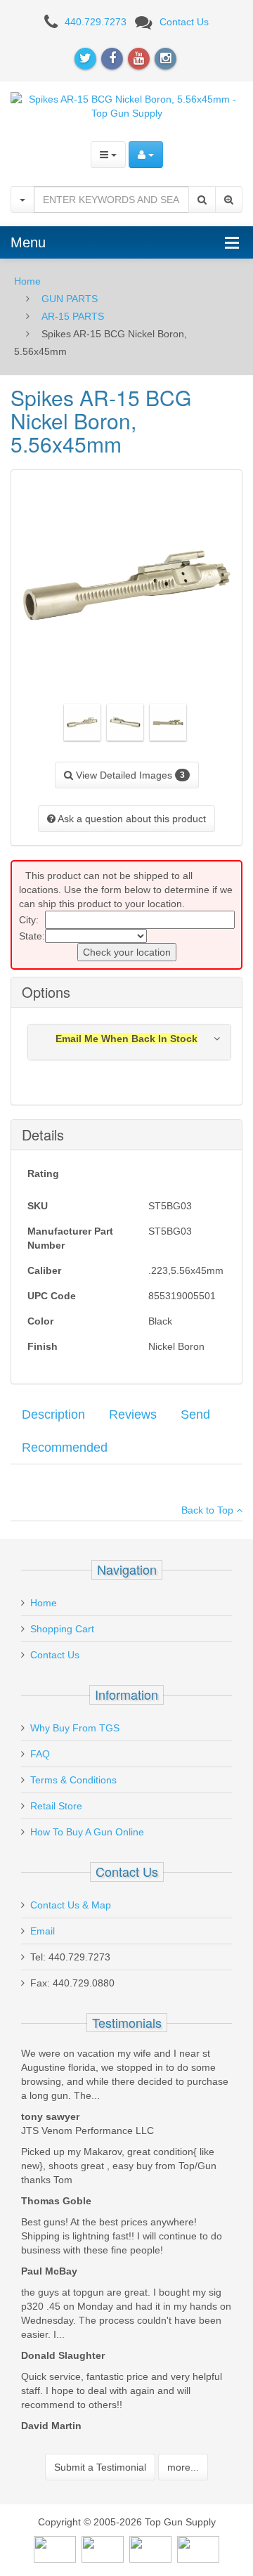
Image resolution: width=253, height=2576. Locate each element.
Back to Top (209, 1510)
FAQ (40, 1754)
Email (43, 1931)
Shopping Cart (62, 1629)
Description (53, 1414)
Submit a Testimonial (100, 2467)
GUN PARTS (70, 299)
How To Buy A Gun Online (87, 1832)
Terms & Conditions (73, 1780)
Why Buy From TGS (75, 1728)
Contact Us (184, 22)
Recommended (65, 1448)
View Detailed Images (129, 775)
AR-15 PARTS (73, 316)
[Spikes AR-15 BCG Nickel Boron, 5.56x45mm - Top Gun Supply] (126, 105)
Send (195, 1414)
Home (27, 281)
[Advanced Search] (229, 200)
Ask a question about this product (131, 819)
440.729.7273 (96, 22)
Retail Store (56, 1806)
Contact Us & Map (71, 1905)
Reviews (133, 1414)
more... (183, 2467)
